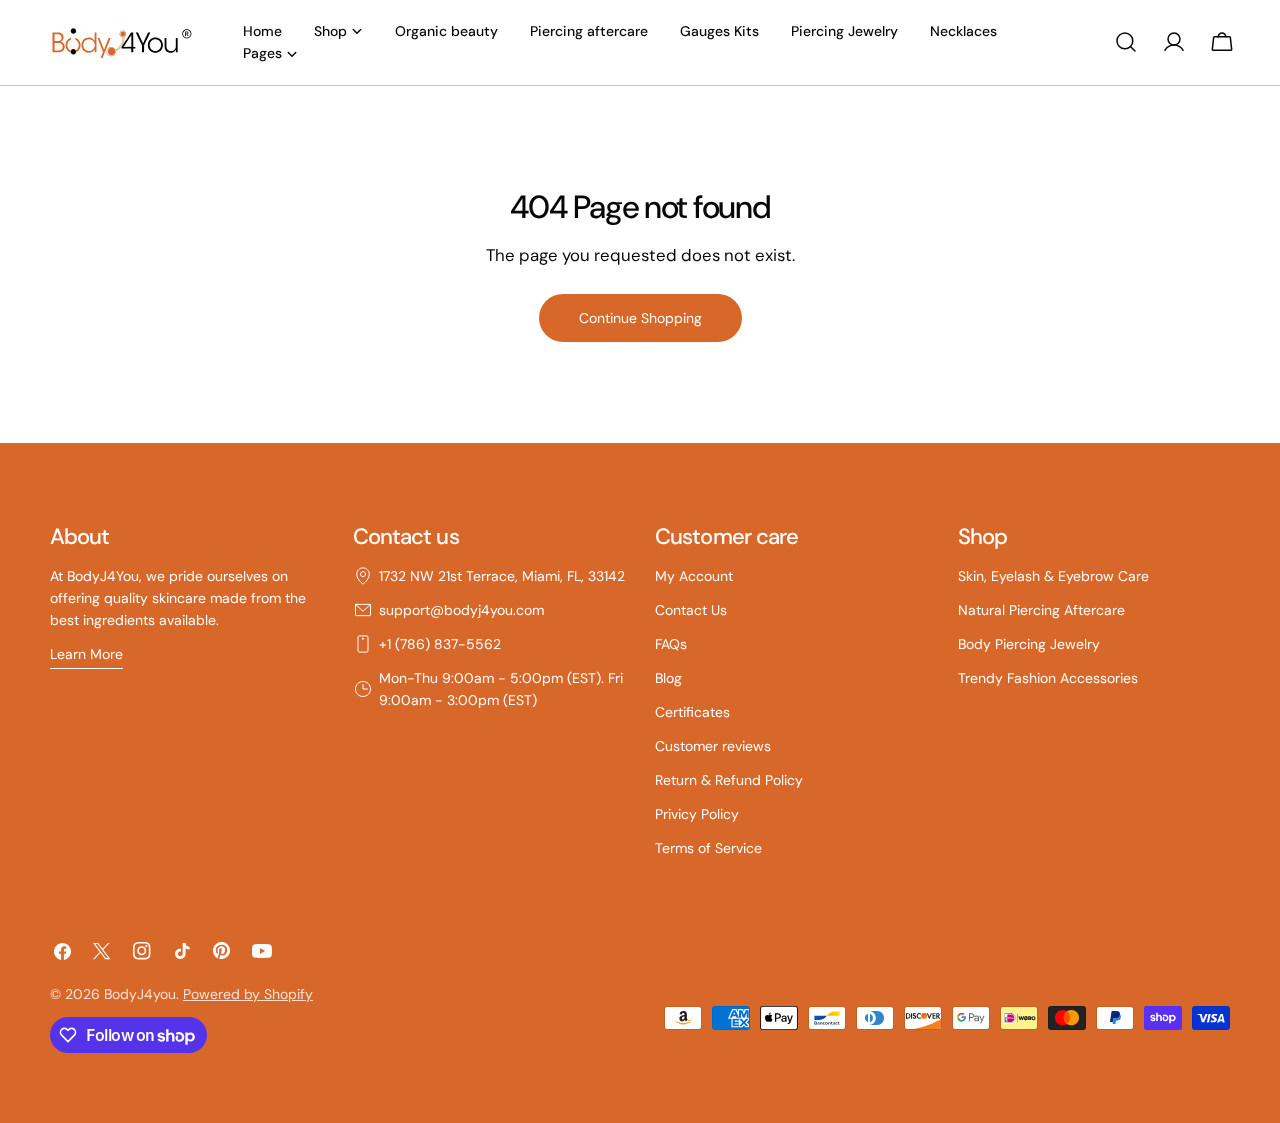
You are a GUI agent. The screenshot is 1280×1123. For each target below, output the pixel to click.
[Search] (1126, 42)
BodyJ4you (140, 994)
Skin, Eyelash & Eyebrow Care (1053, 576)
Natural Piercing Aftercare (1041, 610)
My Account (694, 576)
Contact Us (691, 610)
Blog (668, 678)
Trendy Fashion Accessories (1048, 678)
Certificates (692, 712)
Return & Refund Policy (729, 780)
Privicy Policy (697, 814)
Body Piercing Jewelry (1029, 644)
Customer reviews (713, 746)
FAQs (671, 644)
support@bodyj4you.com (461, 610)
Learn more (86, 654)
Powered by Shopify (248, 994)
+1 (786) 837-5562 (440, 644)
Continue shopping (640, 318)
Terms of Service (708, 848)
